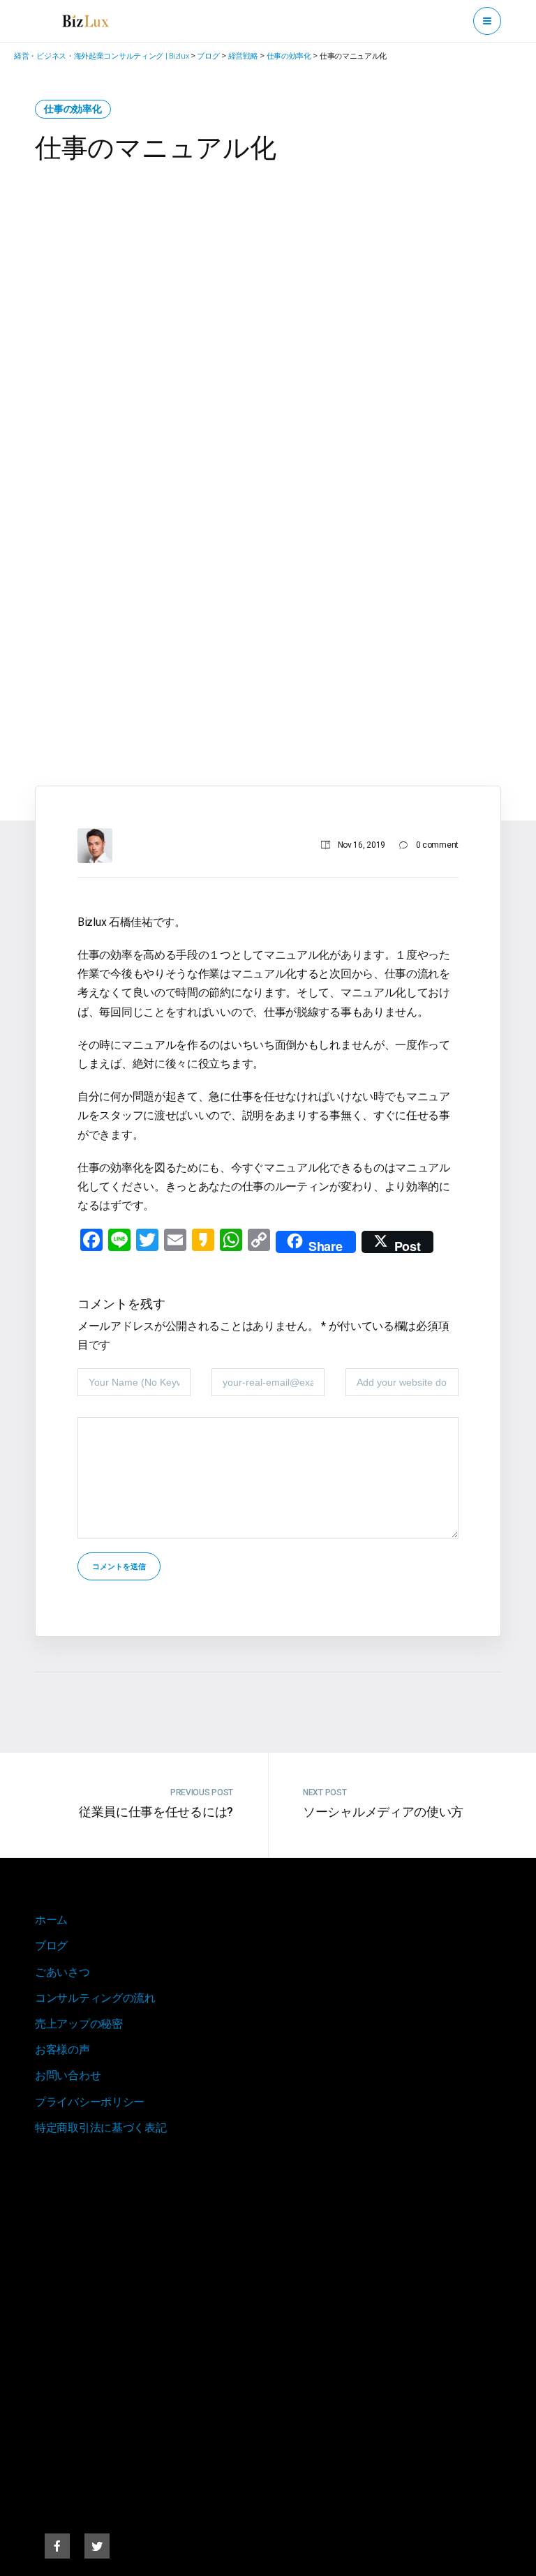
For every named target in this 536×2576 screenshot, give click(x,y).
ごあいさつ (62, 1972)
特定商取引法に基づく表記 (100, 2128)
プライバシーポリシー (90, 2102)
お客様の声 (62, 2050)
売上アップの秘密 (79, 2024)
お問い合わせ (68, 2075)
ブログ (51, 1946)
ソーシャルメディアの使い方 (383, 1812)
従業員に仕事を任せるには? (156, 1812)
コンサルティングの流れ (95, 1998)
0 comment (437, 845)
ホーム (51, 1920)
